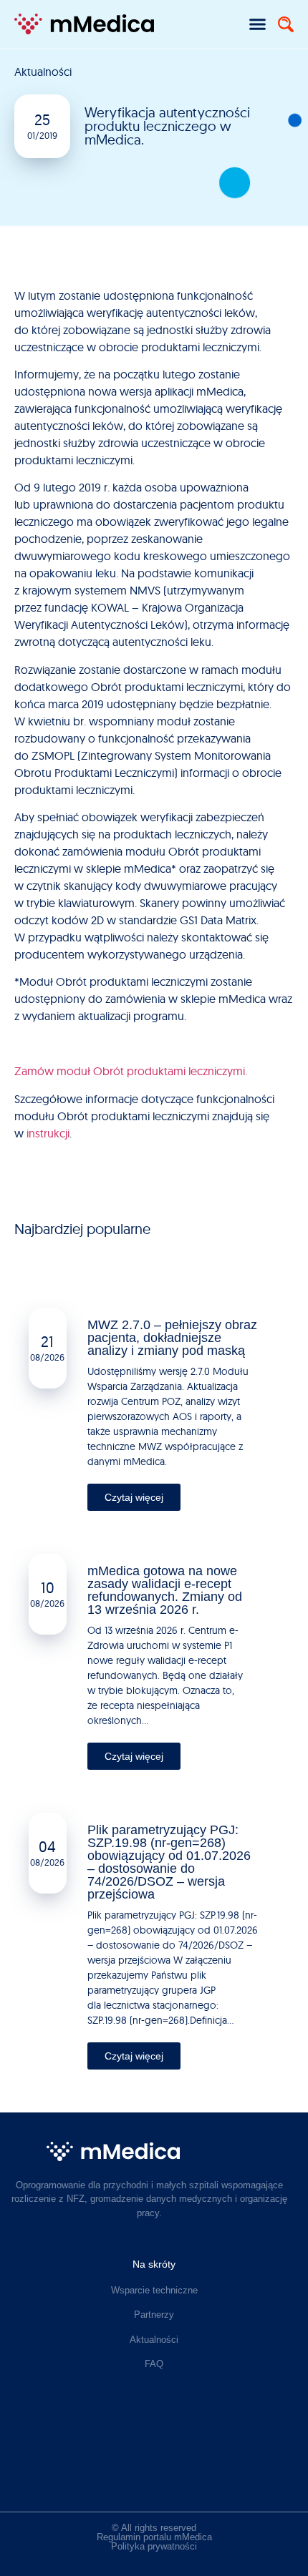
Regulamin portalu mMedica (154, 2537)
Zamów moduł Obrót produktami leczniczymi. (131, 1071)
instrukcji (48, 1133)
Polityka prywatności (154, 2546)
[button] (258, 24)
